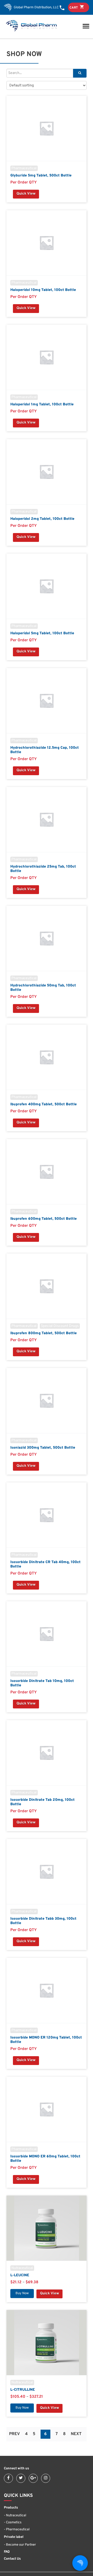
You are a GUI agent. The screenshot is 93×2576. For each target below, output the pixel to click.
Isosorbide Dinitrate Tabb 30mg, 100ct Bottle (43, 1921)
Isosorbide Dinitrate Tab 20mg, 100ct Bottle (42, 1802)
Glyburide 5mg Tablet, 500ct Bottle (41, 176)
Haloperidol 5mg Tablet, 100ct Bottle (42, 633)
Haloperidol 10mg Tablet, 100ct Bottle (43, 290)
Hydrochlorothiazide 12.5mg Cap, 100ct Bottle (45, 750)
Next (76, 2434)
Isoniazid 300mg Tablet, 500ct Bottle (43, 1448)
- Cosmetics (13, 2523)
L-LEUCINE (20, 2275)
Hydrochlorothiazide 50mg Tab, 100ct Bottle (43, 988)
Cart (74, 8)
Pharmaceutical (24, 168)
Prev (14, 2434)
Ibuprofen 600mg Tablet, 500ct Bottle (44, 1219)
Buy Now (22, 2293)
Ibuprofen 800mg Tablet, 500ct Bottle (44, 1333)
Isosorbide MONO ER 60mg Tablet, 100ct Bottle (45, 2159)
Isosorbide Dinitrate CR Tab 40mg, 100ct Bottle (45, 1564)
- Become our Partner (20, 2545)
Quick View (26, 194)
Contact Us (12, 2559)
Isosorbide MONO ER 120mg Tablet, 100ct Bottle (46, 2040)
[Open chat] (80, 2563)
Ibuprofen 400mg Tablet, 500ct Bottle (44, 1104)
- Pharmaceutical (17, 2530)
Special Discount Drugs (60, 1326)
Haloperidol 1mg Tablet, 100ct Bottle (42, 404)
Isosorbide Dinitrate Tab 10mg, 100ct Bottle (42, 1683)
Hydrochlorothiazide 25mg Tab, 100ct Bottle (43, 869)
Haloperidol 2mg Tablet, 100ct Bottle (42, 519)
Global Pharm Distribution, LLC (36, 8)
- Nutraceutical (15, 2516)
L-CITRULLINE (23, 2390)
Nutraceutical (22, 2268)
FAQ (7, 2552)
